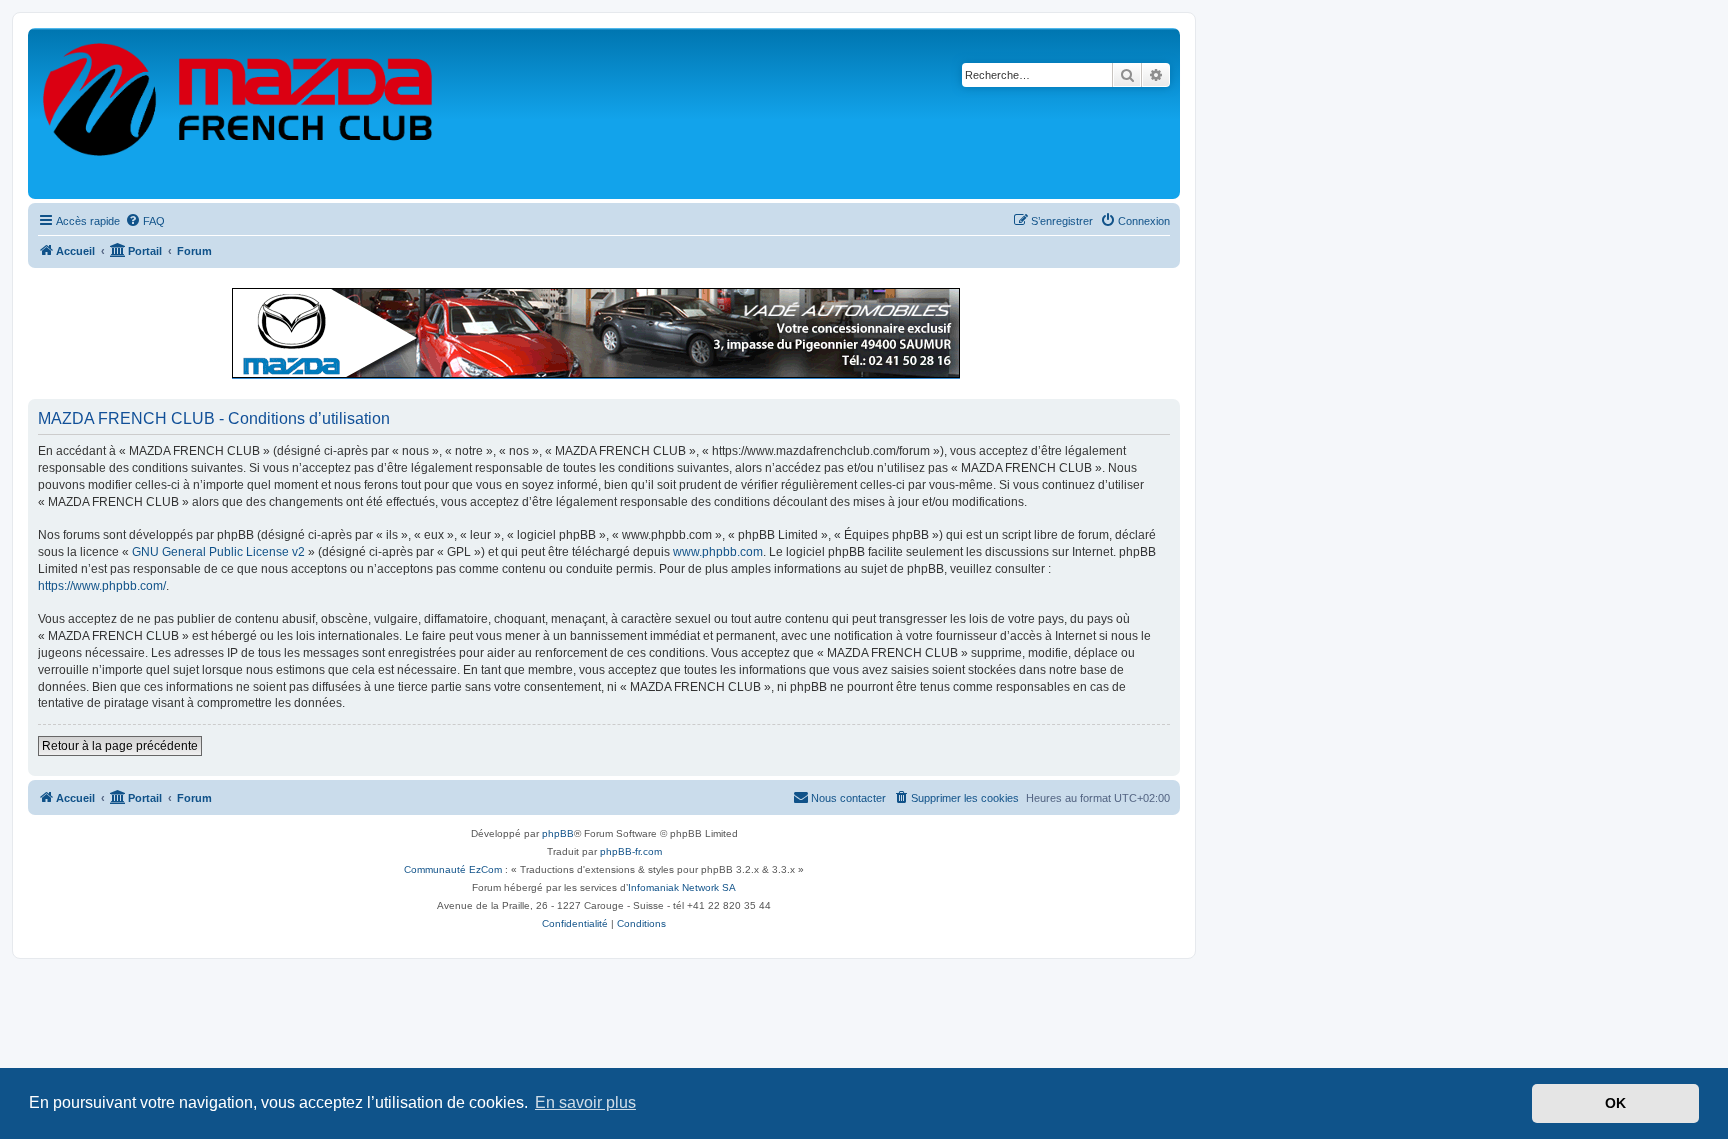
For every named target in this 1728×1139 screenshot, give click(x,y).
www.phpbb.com (718, 552)
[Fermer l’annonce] (1164, 294)
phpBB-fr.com (631, 851)
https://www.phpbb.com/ (102, 586)
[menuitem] (145, 221)
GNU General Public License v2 (218, 552)
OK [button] (1615, 1103)
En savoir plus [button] (585, 1102)
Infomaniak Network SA (682, 887)
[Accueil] (239, 113)
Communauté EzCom (453, 869)
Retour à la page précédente (120, 746)
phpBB (558, 833)
